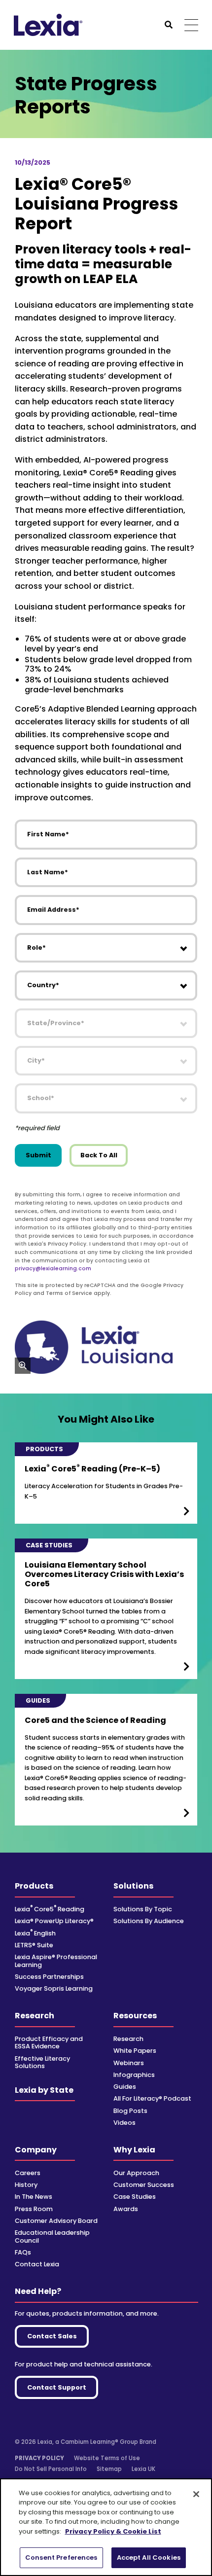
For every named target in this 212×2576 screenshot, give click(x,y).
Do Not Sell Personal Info (51, 2469)
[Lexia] (48, 25)
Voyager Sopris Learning (54, 1988)
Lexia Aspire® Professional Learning (56, 1961)
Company (36, 2150)
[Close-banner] (196, 2494)
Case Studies (135, 2197)
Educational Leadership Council (52, 2236)
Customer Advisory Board (56, 2221)
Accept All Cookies (149, 2558)
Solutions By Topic (143, 1909)
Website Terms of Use (107, 2458)
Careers (28, 2173)
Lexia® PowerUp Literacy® (54, 1921)
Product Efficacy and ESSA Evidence (49, 2042)
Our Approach (136, 2173)
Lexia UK (143, 2469)
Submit (38, 1155)
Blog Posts (130, 2111)
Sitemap (109, 2469)
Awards (126, 2209)
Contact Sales (52, 2336)
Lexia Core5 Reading (50, 1909)
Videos (124, 2123)
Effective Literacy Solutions (42, 2062)
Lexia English (35, 1933)
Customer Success (144, 2185)
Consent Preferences (61, 2558)
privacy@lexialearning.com (53, 1269)
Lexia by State (44, 2090)
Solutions (133, 1886)
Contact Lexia (37, 2264)
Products (34, 1886)
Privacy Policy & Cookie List (113, 2531)
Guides (125, 2087)
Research (35, 2016)
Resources (135, 2016)
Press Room (34, 2209)
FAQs (23, 2252)
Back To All (99, 1155)
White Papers (135, 2051)
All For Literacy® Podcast (152, 2098)
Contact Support (57, 2387)
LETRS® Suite (34, 1945)
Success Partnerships (49, 1977)
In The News (34, 2197)
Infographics (134, 2075)
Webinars (129, 2063)
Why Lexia (134, 2150)
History (26, 2185)
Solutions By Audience (149, 1921)
